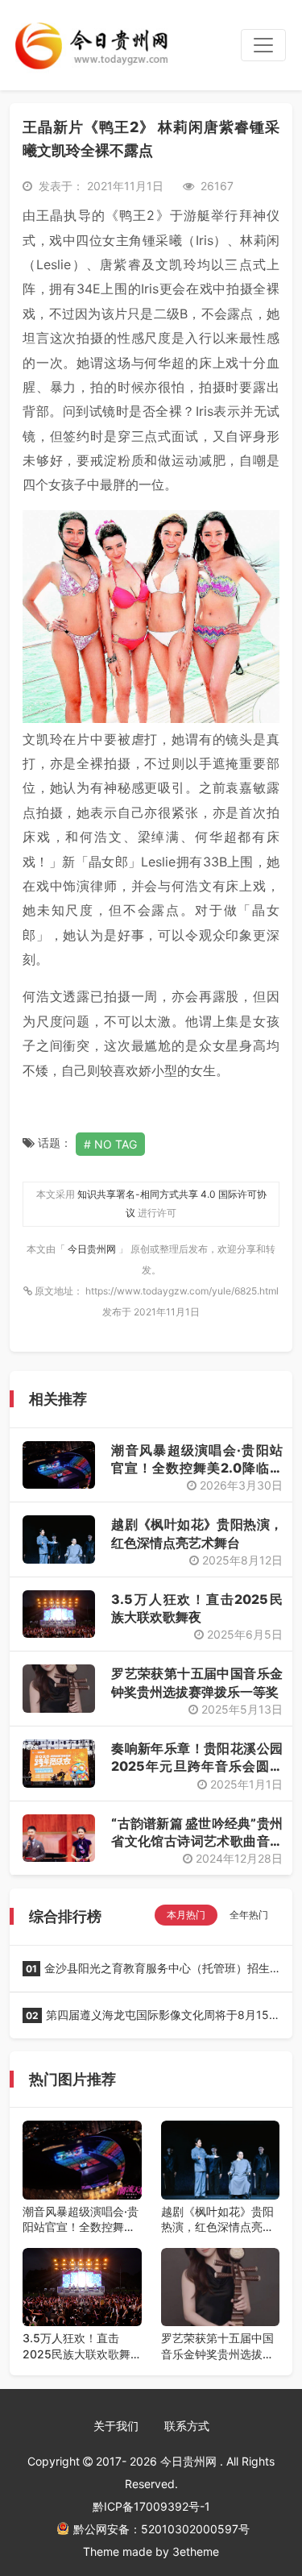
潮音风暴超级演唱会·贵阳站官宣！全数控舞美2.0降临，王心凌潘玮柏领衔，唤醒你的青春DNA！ (81, 2220)
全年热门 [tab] (249, 1915)
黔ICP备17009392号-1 (151, 2506)
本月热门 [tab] (186, 1915)
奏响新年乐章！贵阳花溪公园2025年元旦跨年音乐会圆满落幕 (197, 1766)
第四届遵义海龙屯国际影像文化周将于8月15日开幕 (146, 2020)
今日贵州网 (93, 1249)
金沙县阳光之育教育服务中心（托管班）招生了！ (146, 1973)
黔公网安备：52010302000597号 (161, 2529)
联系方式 (187, 2426)
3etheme (196, 2551)
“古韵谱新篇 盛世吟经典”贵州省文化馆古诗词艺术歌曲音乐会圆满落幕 (197, 1841)
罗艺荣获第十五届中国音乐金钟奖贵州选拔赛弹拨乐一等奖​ (217, 2346)
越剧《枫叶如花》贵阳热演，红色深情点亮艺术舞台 (217, 2220)
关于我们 (116, 2426)
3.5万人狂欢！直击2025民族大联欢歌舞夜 (77, 2346)
